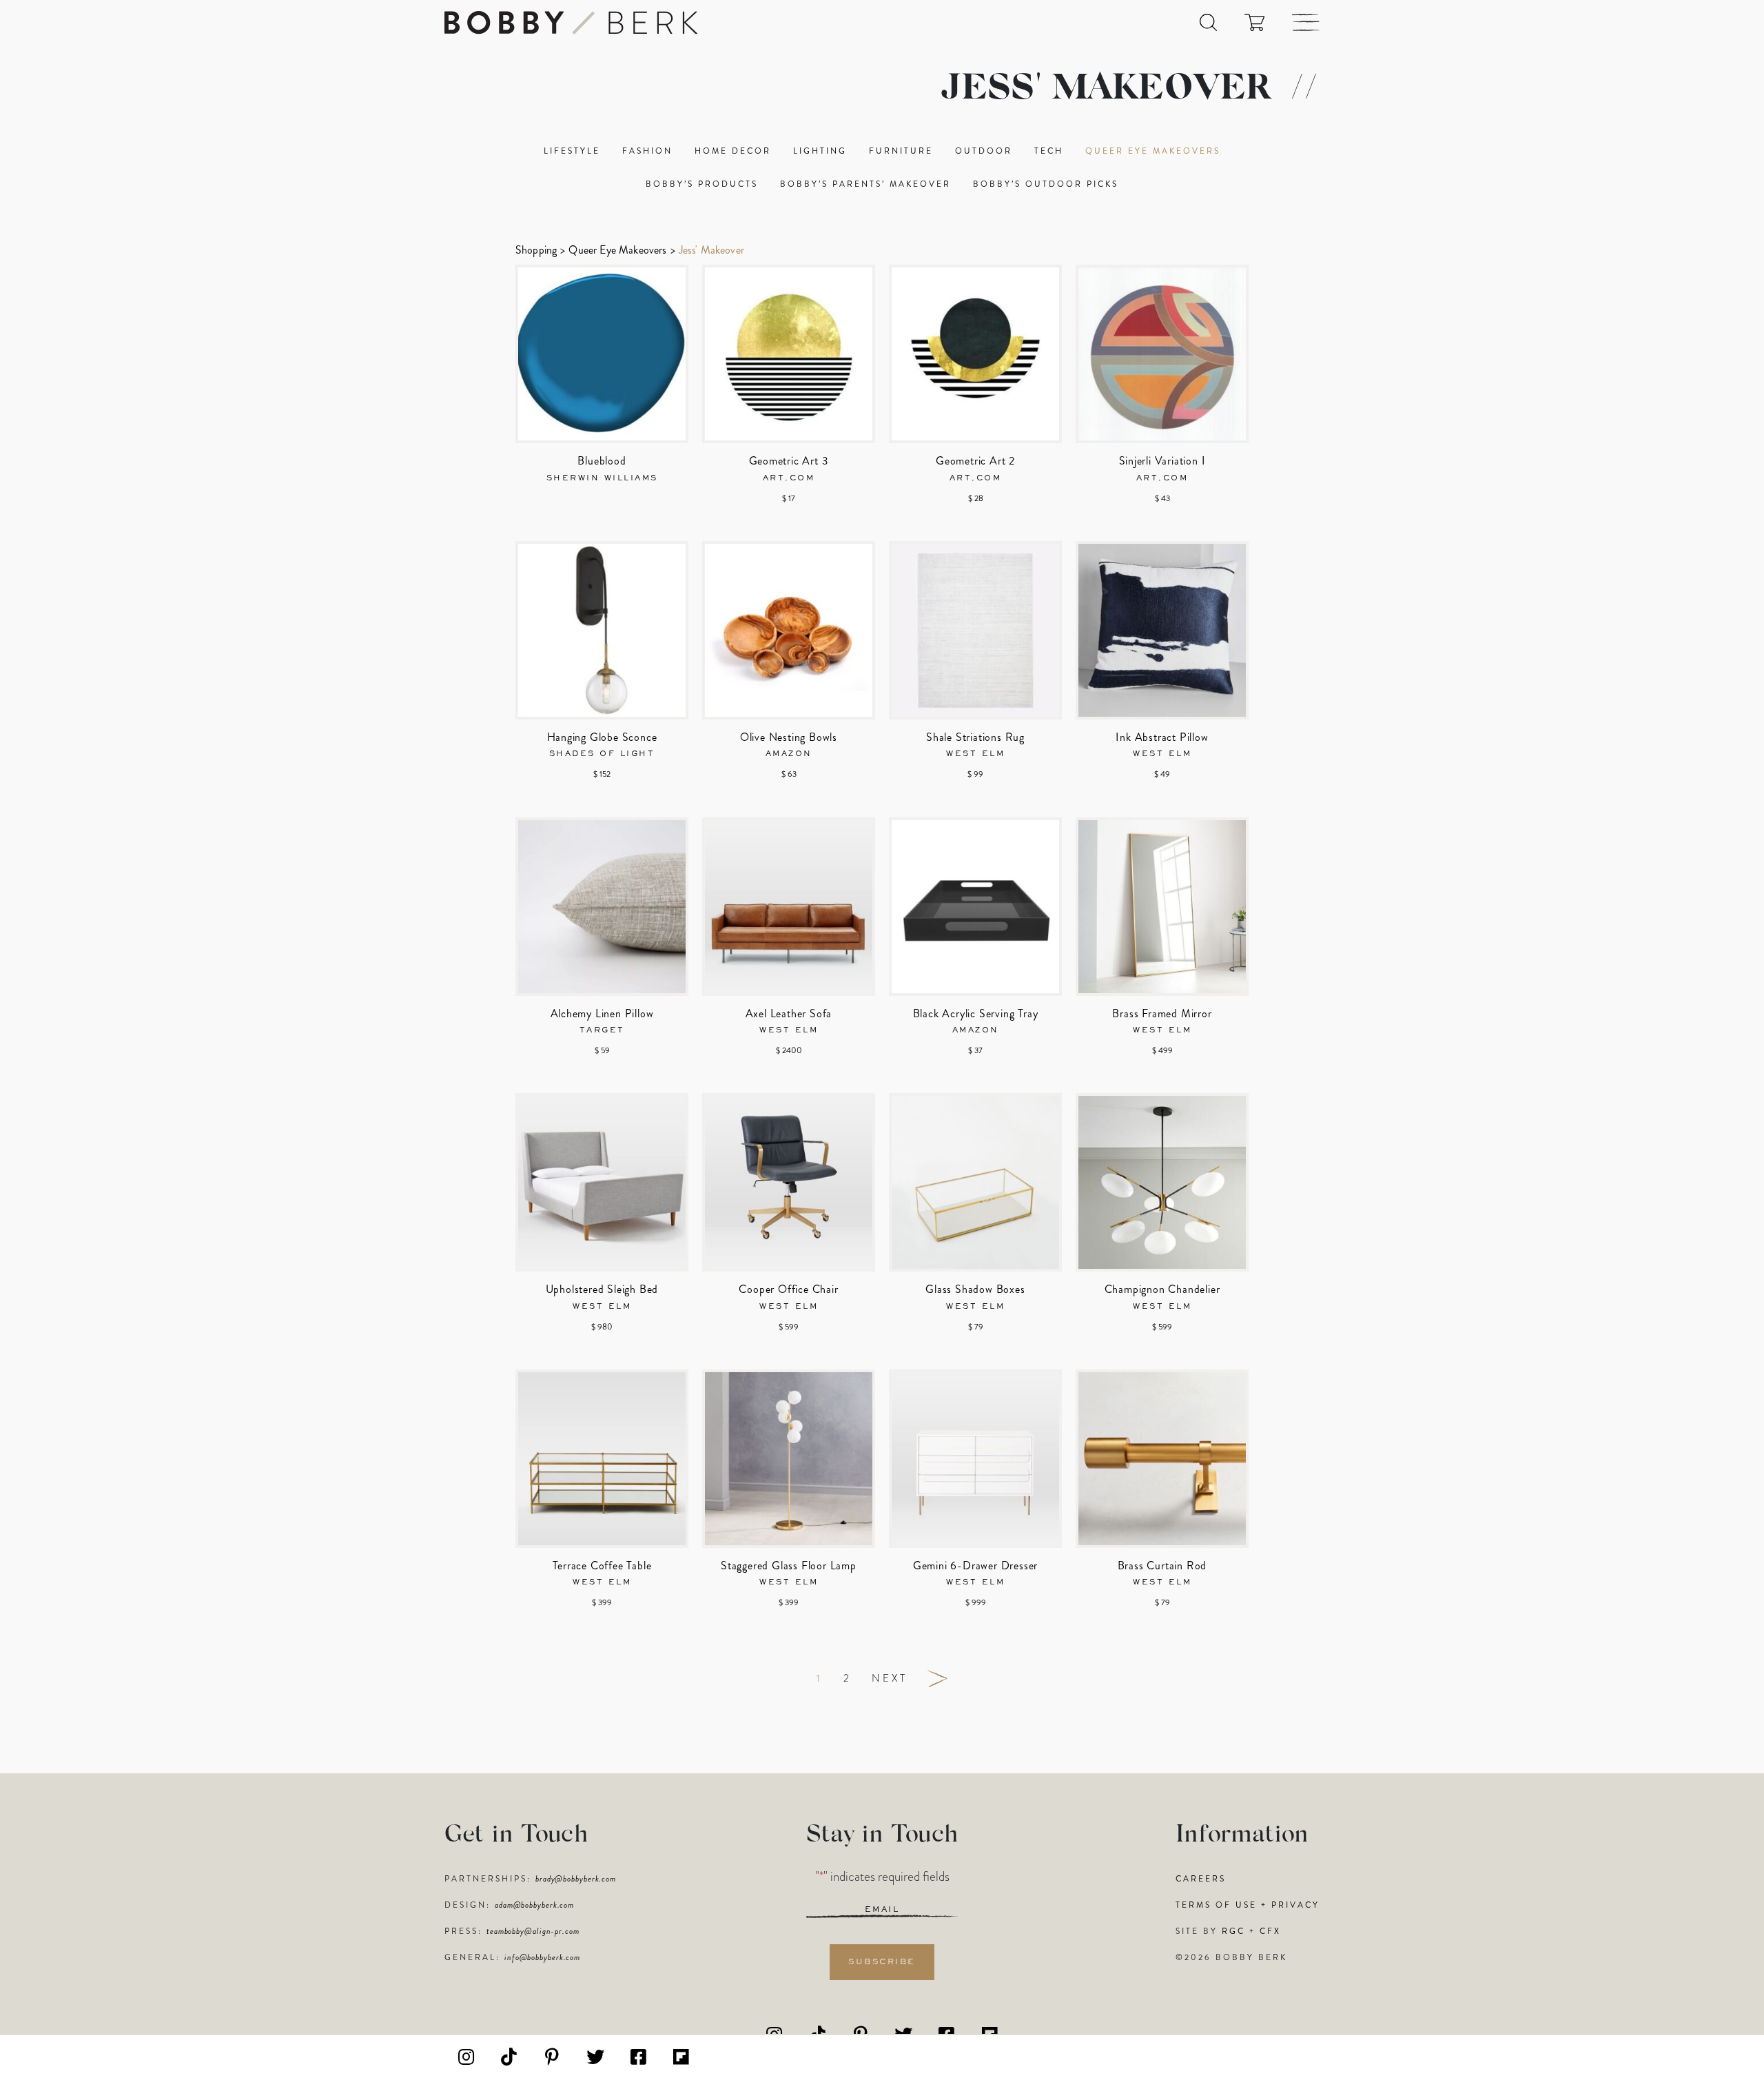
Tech (1049, 151)
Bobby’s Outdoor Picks (1046, 184)
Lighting (820, 151)
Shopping (536, 250)
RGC (1233, 1931)
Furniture (901, 151)
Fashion (647, 151)
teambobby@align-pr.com (533, 1931)
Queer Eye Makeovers (1153, 151)
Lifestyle (572, 151)
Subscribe (882, 1962)
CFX (1270, 1931)
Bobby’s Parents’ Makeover (865, 184)
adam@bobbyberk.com (534, 1905)
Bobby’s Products (702, 184)
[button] (1208, 22)
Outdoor (984, 151)
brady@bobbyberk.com (576, 1879)
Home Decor (733, 151)
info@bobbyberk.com (542, 1957)
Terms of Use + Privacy (1248, 1905)
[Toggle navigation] (1306, 22)
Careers (1201, 1879)
